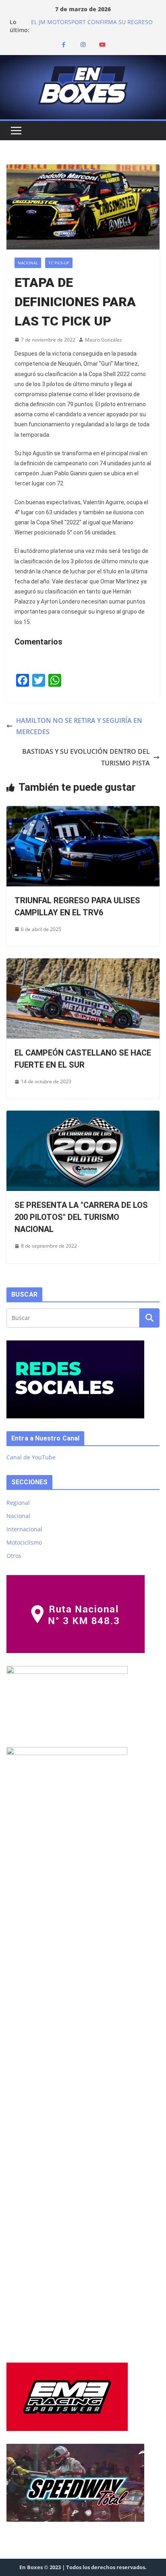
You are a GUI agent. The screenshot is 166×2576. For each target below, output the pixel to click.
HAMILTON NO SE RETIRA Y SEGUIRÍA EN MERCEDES (79, 726)
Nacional (28, 263)
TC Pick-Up (59, 263)
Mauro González (104, 340)
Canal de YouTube (31, 1457)
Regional (18, 1503)
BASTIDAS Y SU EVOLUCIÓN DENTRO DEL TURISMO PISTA (86, 757)
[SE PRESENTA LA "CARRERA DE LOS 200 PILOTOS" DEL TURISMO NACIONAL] (83, 1116)
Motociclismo (24, 1542)
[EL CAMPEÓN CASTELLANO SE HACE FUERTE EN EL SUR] (83, 964)
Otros (14, 1556)
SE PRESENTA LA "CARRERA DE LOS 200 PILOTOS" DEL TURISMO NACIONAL (81, 1217)
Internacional (24, 1529)
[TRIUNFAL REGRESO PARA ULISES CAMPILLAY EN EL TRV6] (83, 812)
